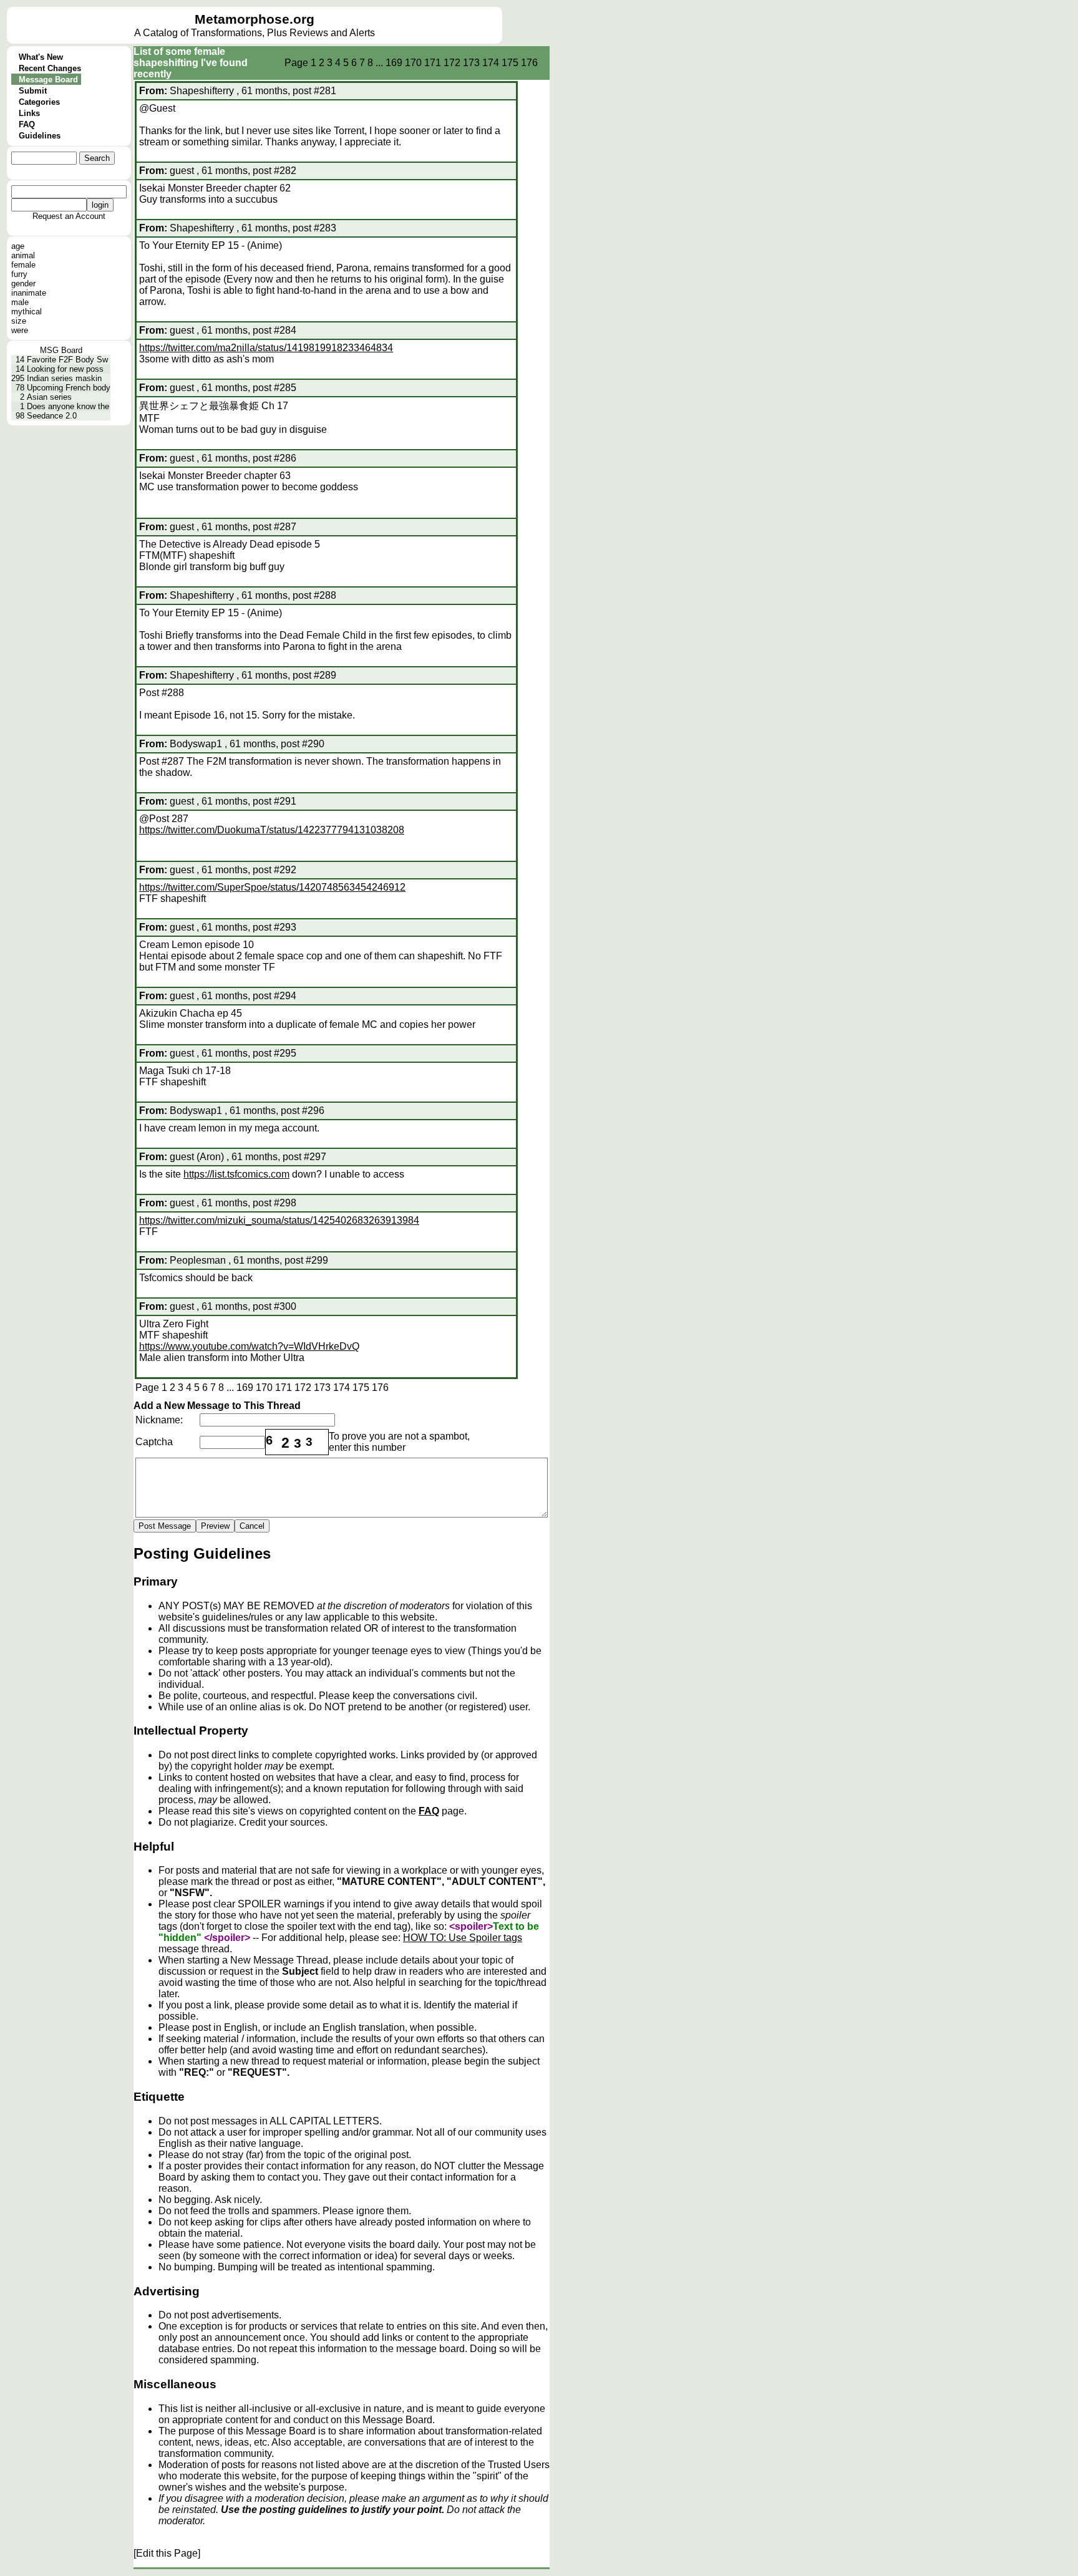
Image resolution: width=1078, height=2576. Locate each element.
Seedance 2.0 (52, 416)
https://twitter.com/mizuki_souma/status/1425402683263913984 (279, 1220)
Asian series (49, 397)
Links (29, 113)
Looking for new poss (65, 369)
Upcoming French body (69, 388)
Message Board (48, 80)
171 (433, 63)
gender (23, 283)
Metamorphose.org (255, 19)
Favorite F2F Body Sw (67, 360)
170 (413, 63)
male (20, 302)
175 (510, 63)
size (19, 321)
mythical (27, 312)
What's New (41, 57)
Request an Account (69, 216)
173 (471, 63)
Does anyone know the (68, 406)
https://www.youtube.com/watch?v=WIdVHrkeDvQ (249, 1346)
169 (394, 63)
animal (23, 255)
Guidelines (40, 136)
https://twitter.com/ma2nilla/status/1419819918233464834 (266, 348)
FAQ (27, 124)
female (23, 265)
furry (19, 274)
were (20, 330)
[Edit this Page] (167, 2553)
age (18, 246)
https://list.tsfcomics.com (236, 1174)
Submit (33, 91)
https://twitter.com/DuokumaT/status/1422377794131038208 (272, 830)
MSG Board (61, 350)
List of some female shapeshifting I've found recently (191, 63)
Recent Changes (50, 68)
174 (491, 63)
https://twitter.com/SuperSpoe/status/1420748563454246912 (272, 887)
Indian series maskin (64, 378)
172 (452, 63)
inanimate (29, 293)
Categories (39, 102)
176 (529, 63)
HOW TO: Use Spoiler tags (463, 1938)
